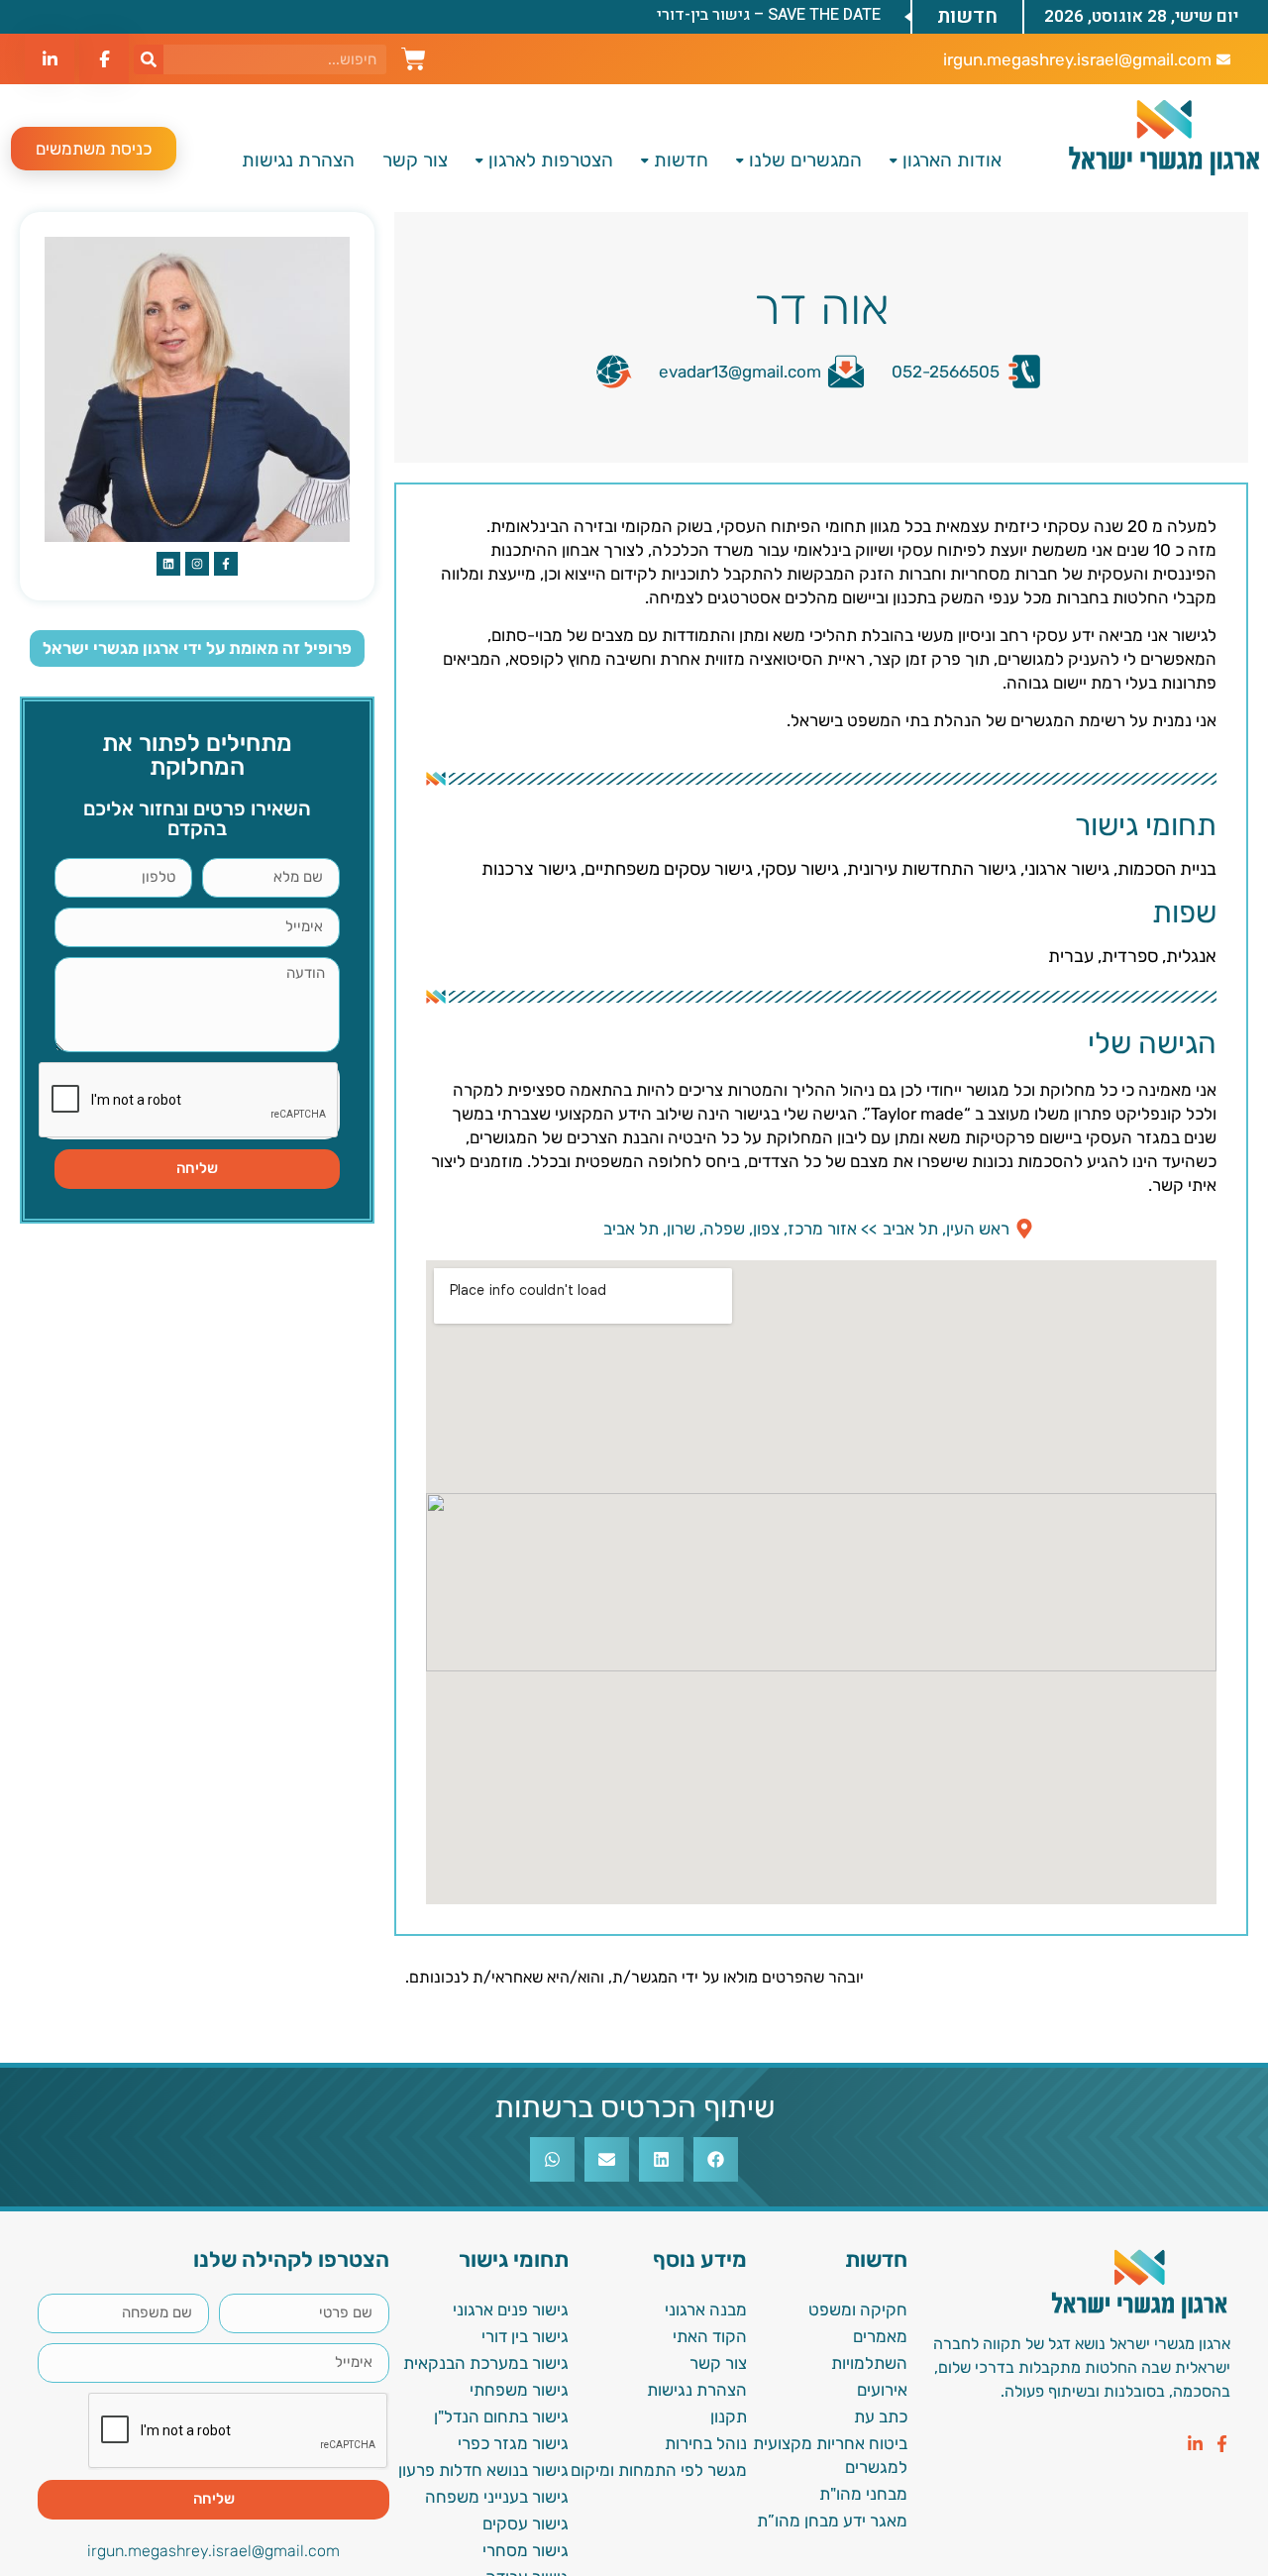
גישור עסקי (800, 869)
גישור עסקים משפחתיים (669, 869)
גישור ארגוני (1067, 869)
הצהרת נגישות (298, 160)
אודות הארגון (952, 160)
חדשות (681, 160)
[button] (716, 2159)
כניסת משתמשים (94, 149)
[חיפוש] (149, 59)
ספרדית (1130, 956)
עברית (1071, 956)
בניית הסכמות (1167, 869)
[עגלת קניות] (414, 56)
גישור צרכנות (529, 869)
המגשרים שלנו (805, 160)
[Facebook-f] (1222, 2444)
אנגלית (1191, 956)
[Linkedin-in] (1195, 2444)
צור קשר (415, 160)
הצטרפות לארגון (551, 160)
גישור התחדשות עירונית (932, 869)
